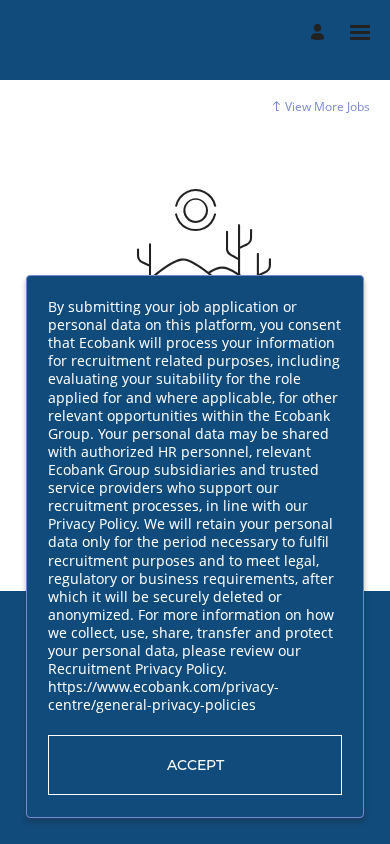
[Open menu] (360, 32)
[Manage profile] (320, 32)
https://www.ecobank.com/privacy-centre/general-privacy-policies (163, 696)
